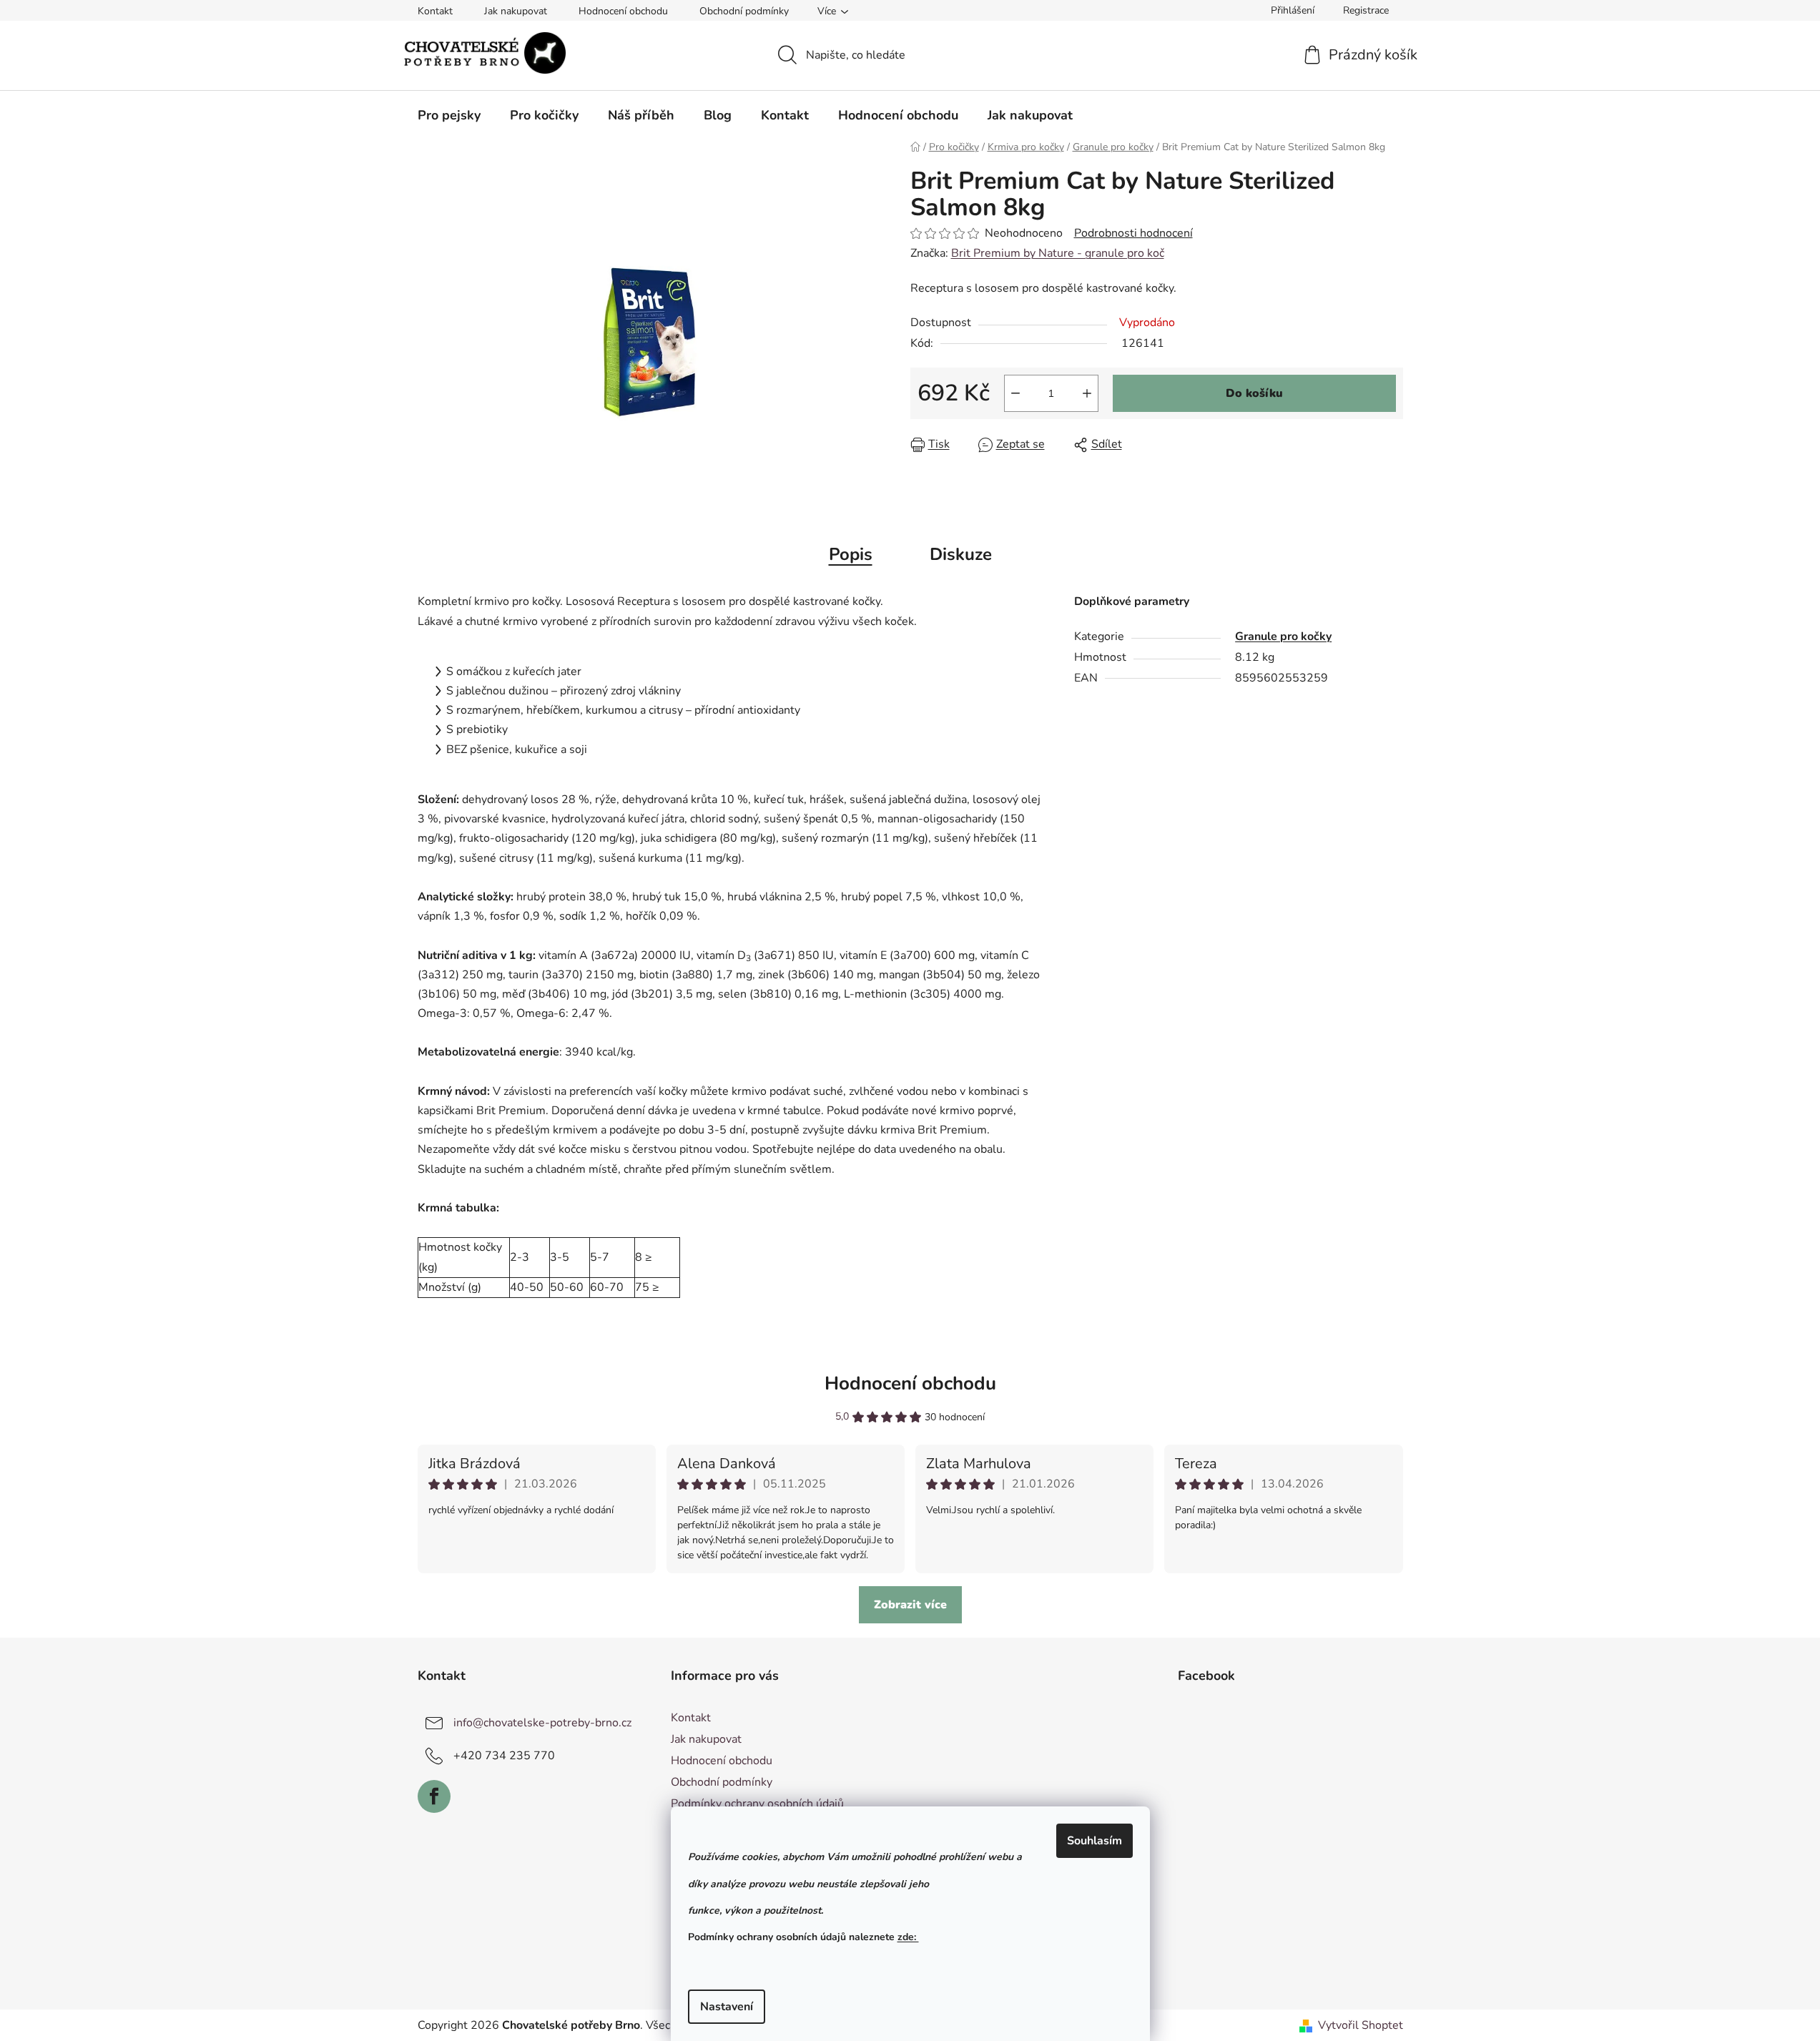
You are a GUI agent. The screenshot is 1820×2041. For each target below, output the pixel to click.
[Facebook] (434, 1796)
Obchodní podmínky (744, 11)
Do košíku (1254, 393)
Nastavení (727, 2007)
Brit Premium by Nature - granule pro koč (1058, 253)
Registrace (1366, 10)
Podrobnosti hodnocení (1133, 233)
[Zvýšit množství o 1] (1087, 393)
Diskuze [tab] (961, 554)
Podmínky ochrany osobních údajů (757, 1804)
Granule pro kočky (1283, 636)
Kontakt (435, 11)
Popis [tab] (851, 554)
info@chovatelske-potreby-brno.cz (542, 1723)
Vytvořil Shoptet (1361, 2025)
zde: (908, 1937)
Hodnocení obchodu (623, 11)
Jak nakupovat (516, 11)
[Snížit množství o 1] (1015, 393)
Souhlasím (1095, 1841)
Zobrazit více (910, 1605)
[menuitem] (449, 115)
